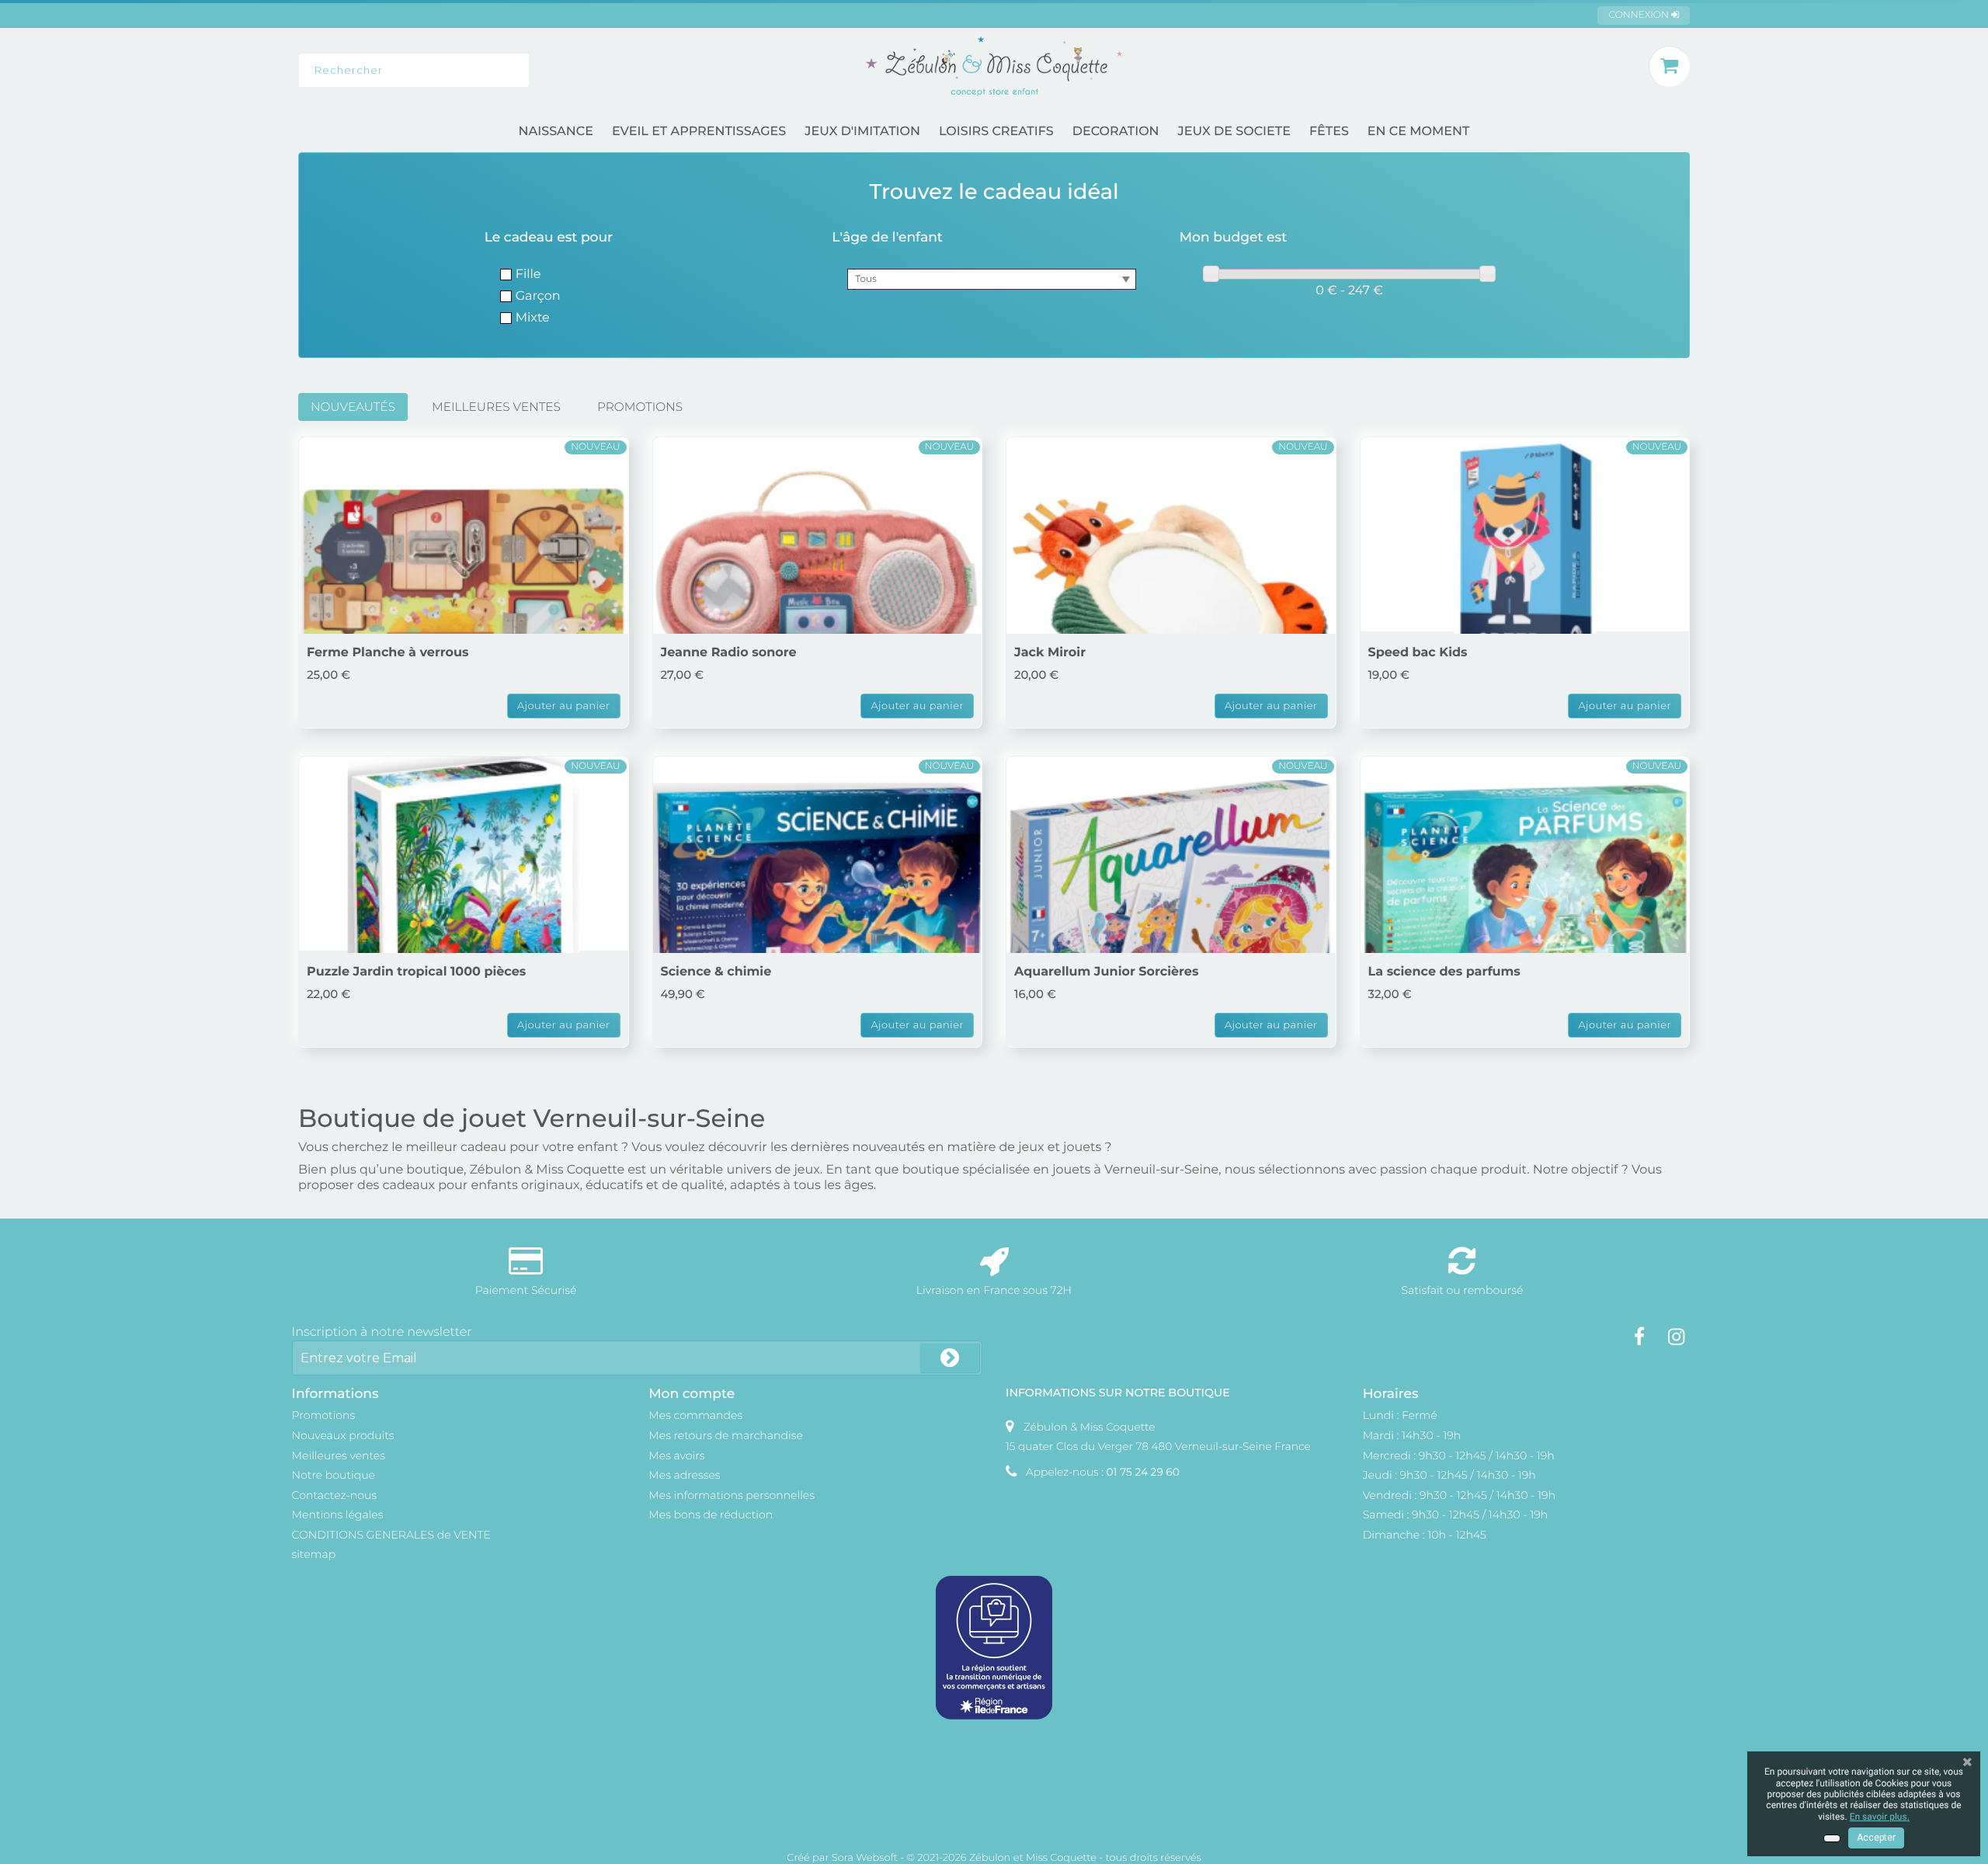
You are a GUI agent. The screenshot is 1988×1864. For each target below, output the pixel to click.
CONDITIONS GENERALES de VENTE (391, 1535)
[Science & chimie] (818, 921)
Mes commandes (695, 1415)
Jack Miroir (1050, 653)
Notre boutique (334, 1475)
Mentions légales (338, 1514)
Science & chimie (716, 972)
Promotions (640, 407)
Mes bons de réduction (711, 1514)
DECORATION (1116, 132)
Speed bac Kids (1418, 653)
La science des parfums (1444, 972)
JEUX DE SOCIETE (1234, 132)
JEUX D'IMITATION (862, 132)
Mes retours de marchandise (726, 1435)
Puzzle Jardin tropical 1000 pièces (416, 972)
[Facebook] (1639, 1337)
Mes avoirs (676, 1455)
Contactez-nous (335, 1495)
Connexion (1640, 15)
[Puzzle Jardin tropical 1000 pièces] (464, 921)
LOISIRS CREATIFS (996, 132)
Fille (528, 275)
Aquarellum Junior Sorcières (1106, 972)
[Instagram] (1676, 1337)
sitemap (314, 1554)
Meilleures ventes (339, 1455)
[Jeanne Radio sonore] (818, 602)
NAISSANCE (556, 132)
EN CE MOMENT (1419, 132)
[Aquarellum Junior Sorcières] (1171, 921)
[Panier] (1669, 66)
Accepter (1876, 1838)
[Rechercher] (599, 70)
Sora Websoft (865, 1858)
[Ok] (950, 1358)
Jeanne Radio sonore (729, 653)
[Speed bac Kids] (1525, 602)
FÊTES (1329, 132)
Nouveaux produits (343, 1435)
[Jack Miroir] (1171, 602)
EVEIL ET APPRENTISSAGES (699, 132)
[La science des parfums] (1525, 921)
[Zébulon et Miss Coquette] (994, 66)
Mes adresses (684, 1475)
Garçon (538, 296)
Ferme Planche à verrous (388, 653)
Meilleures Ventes (496, 407)
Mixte (533, 318)
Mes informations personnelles (732, 1495)
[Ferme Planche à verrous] (464, 602)
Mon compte (692, 1394)
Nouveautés (353, 407)
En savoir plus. (1880, 1817)
